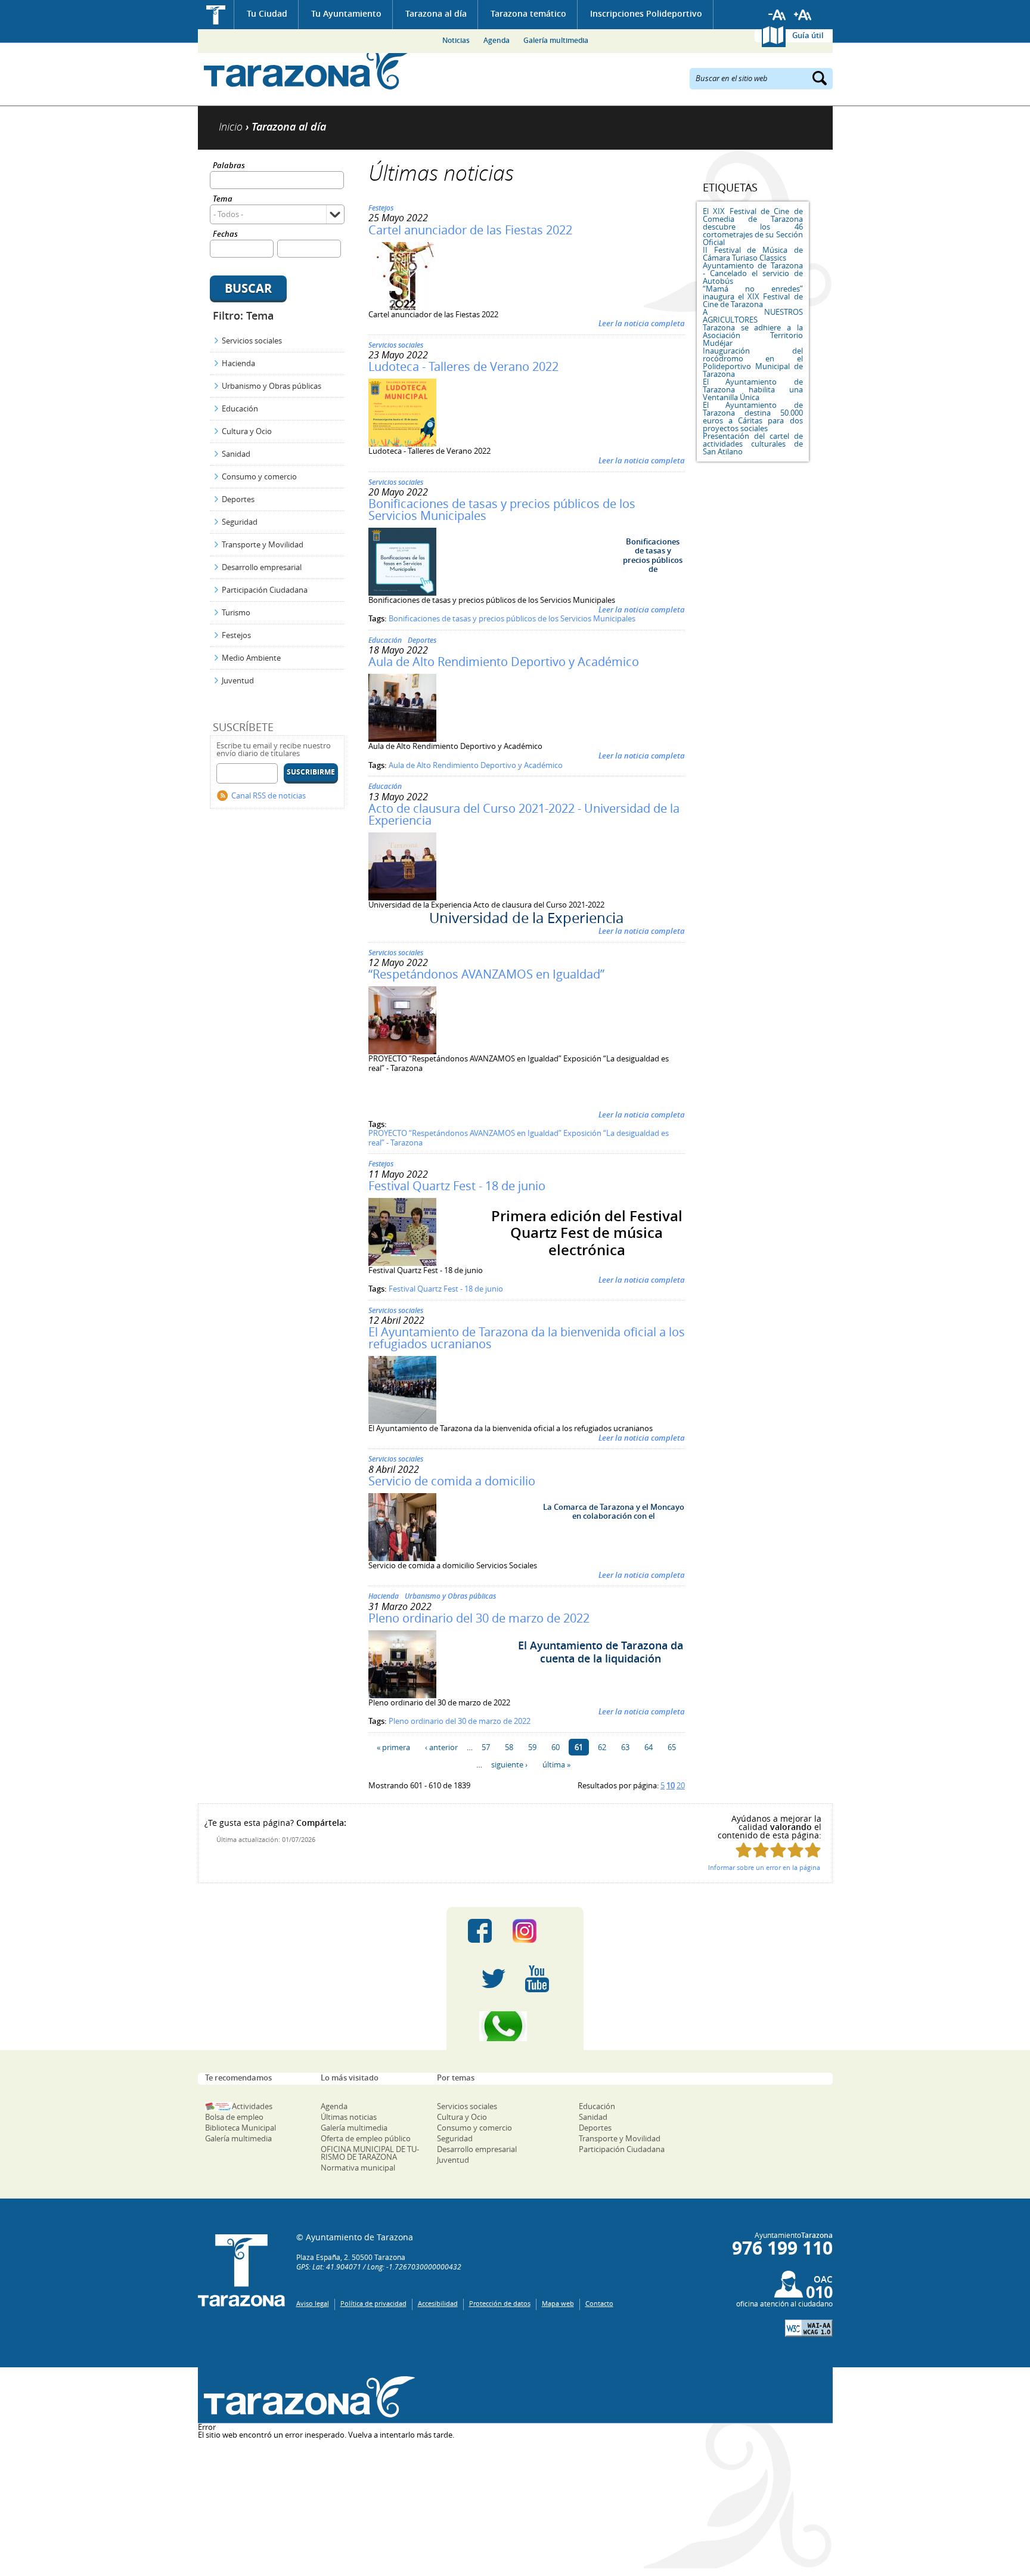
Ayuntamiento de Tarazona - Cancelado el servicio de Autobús (753, 273)
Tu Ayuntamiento (346, 13)
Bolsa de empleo (234, 2117)
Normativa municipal (358, 2168)
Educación (240, 408)
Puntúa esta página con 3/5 (778, 1850)
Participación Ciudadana (265, 590)
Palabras (229, 166)
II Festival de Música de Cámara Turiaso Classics (753, 254)
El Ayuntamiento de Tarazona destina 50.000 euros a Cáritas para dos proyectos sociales (753, 417)
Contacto (599, 2303)
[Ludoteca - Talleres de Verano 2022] (402, 444)
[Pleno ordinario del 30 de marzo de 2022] (402, 1695)
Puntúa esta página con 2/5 (761, 1850)
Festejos (236, 635)
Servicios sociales (252, 340)
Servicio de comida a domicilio (452, 1481)
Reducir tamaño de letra (777, 15)
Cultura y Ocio (247, 431)
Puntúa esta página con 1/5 (744, 1850)
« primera (393, 1747)
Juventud (238, 680)
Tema (223, 199)
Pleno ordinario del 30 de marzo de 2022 (479, 1618)
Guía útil (808, 35)
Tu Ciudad (267, 13)
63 (625, 1747)
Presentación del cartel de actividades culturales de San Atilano (753, 444)
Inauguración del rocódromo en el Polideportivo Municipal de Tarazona (753, 362)
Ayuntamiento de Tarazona (307, 69)
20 (681, 1785)
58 (509, 1747)
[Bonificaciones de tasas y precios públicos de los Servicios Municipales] (402, 593)
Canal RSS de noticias (269, 795)
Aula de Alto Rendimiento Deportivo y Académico (504, 662)
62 (602, 1747)
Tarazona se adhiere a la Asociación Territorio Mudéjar (753, 335)
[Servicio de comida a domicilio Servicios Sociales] (402, 1558)
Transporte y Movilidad (263, 544)
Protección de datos (500, 2303)
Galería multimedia (556, 40)
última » (556, 1764)
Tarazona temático (528, 13)
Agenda (497, 40)
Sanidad (236, 454)
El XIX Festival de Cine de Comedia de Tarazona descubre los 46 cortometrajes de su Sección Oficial (753, 227)
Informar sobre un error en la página (764, 1867)
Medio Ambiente (251, 658)
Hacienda (238, 363)
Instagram (537, 1931)
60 (556, 1747)
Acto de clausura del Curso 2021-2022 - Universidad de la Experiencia (524, 814)
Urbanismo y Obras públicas (272, 386)
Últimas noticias (349, 2117)
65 (672, 1747)
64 (649, 1747)
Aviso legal (313, 2303)
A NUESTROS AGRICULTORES (753, 316)
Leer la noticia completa (642, 323)
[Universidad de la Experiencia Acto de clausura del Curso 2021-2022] (402, 897)
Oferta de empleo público (366, 2138)
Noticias (456, 40)
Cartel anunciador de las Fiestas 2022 (470, 230)
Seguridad (240, 522)
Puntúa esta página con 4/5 (795, 1850)
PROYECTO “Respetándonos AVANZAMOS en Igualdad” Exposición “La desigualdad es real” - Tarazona (519, 1138)
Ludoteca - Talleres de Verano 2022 (463, 366)
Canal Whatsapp (515, 2026)
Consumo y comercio (259, 476)
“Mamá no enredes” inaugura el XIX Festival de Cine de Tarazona (753, 296)
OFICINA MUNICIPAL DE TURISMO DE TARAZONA (370, 2153)
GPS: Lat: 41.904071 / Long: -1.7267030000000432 (379, 2267)
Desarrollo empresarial (262, 567)
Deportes (238, 499)
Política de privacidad (373, 2303)
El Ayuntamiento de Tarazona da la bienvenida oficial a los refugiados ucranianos (527, 1338)
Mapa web (558, 2303)
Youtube (537, 1979)
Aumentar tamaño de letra (803, 15)
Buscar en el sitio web (732, 78)
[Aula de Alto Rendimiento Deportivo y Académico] (402, 739)
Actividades (252, 2106)
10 (671, 1785)
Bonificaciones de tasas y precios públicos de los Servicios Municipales (502, 510)
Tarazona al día (436, 13)
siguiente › (509, 1764)
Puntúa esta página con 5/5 (813, 1850)
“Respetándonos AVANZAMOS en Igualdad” (486, 974)
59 (532, 1747)
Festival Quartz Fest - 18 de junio (457, 1186)
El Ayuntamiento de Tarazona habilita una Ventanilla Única (753, 389)
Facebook (480, 1931)
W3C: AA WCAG (809, 2328)
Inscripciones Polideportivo (646, 13)
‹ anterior (441, 1747)
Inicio (216, 15)
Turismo (236, 612)
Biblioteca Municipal (241, 2128)
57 (486, 1747)
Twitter (494, 1979)
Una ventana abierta (307, 2397)
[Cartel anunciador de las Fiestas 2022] (402, 307)
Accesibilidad (438, 2303)
